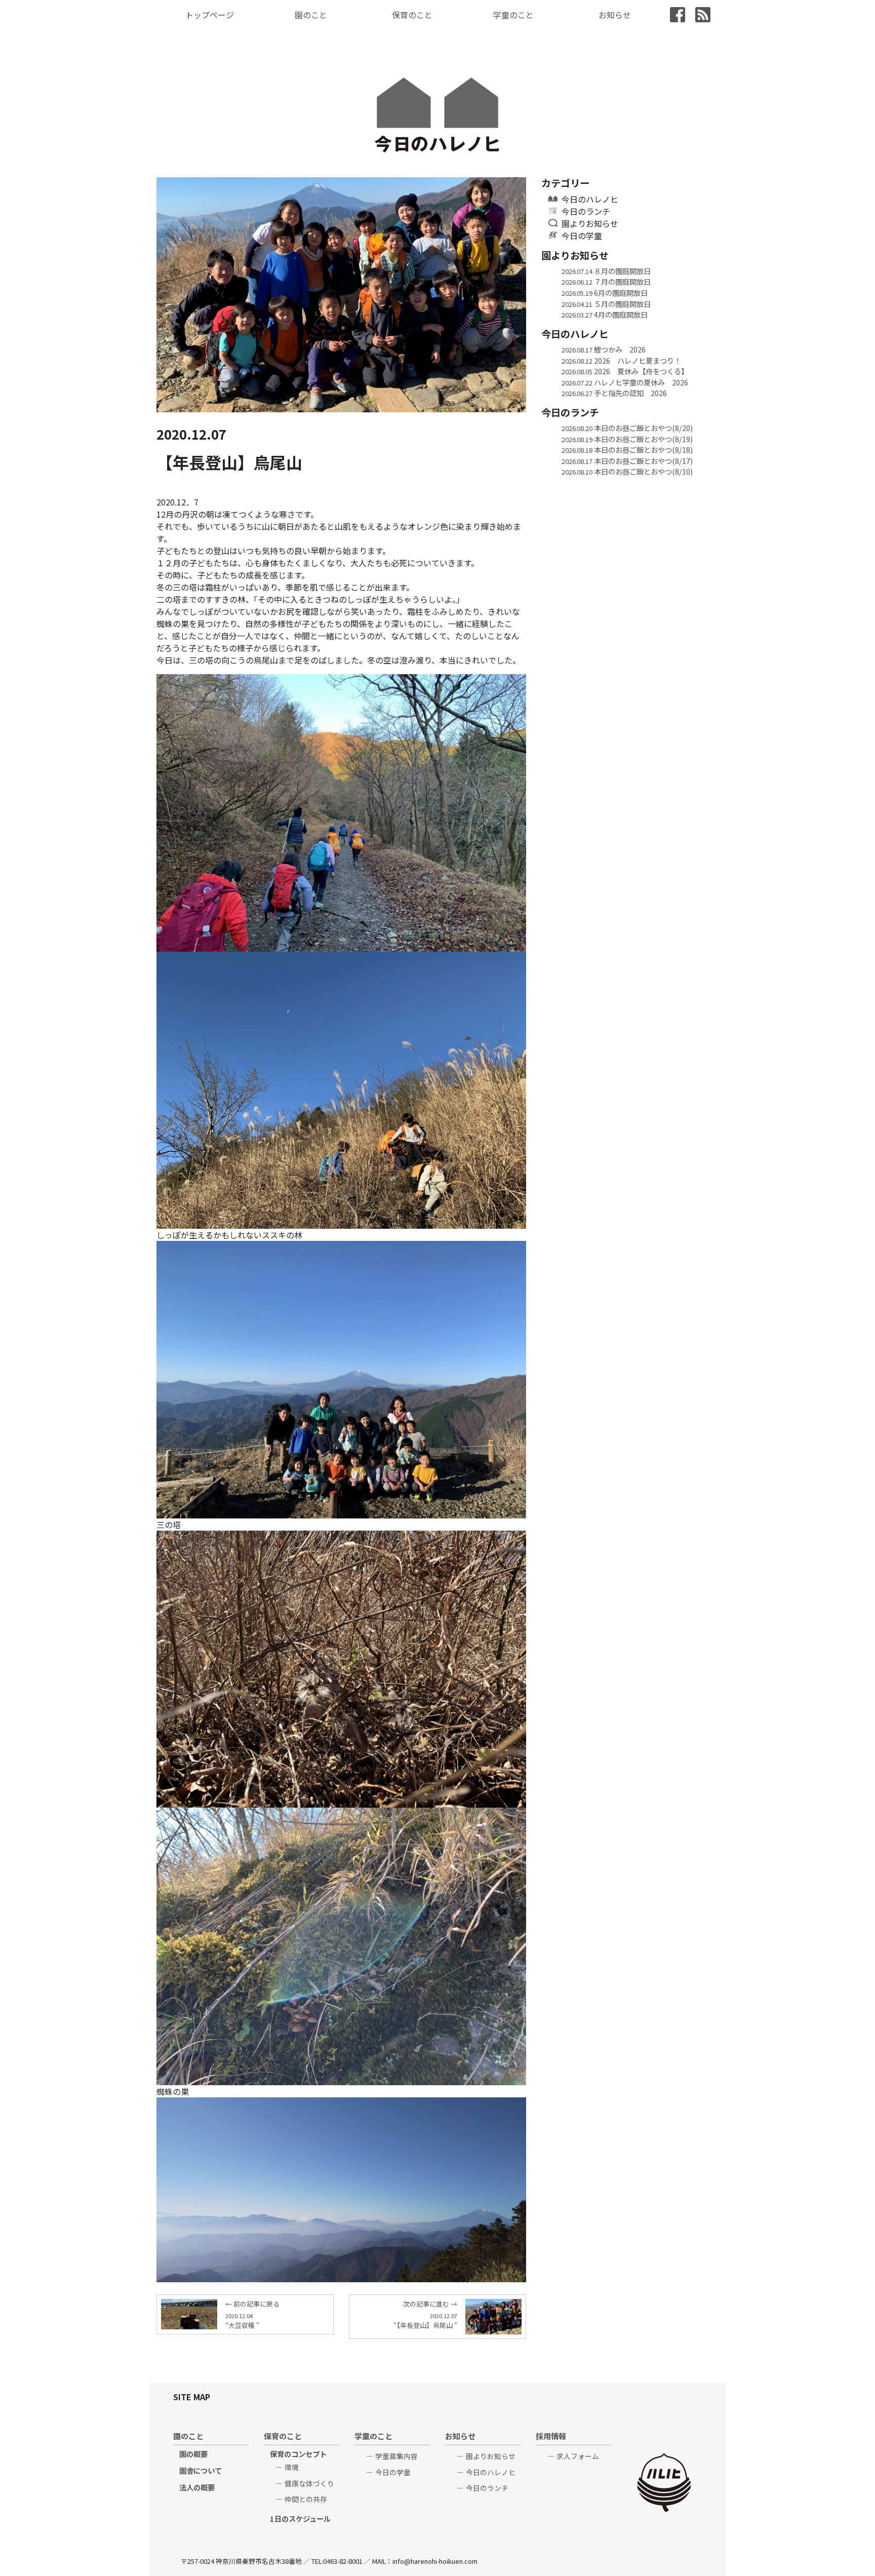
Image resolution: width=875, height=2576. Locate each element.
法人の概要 (197, 2487)
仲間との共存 (306, 2499)
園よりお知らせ (590, 223)
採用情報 (551, 2436)
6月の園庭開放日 (605, 292)
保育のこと (412, 15)
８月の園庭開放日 (606, 271)
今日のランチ (586, 211)
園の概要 (193, 2454)
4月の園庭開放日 (605, 314)
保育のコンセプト (298, 2454)
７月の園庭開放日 (606, 281)
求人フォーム (578, 2456)
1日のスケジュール (300, 2519)
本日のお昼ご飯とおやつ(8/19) (627, 439)
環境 (292, 2467)
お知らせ (615, 15)
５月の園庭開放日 (606, 304)
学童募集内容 (396, 2456)
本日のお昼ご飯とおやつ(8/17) (627, 461)
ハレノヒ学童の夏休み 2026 (625, 382)
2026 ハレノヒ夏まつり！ (621, 360)
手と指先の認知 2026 (614, 393)
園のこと (311, 15)
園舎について (201, 2470)
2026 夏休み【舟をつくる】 (625, 371)
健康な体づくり (309, 2483)
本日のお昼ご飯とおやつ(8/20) (627, 428)
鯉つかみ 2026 (604, 349)
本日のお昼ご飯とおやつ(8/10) (627, 471)
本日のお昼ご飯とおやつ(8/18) (627, 450)
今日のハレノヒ (590, 199)
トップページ (210, 15)
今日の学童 (582, 236)
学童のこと (513, 15)
